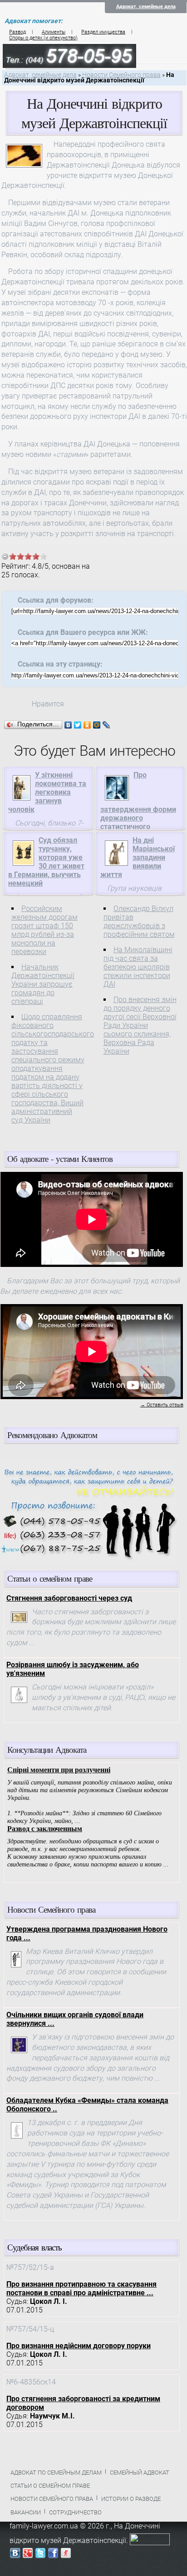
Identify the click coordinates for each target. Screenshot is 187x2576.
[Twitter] (78, 725)
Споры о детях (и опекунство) (43, 38)
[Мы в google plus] (28, 2555)
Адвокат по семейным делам (56, 2473)
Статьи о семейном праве (50, 2486)
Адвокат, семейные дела (146, 7)
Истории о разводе (131, 2499)
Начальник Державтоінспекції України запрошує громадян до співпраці (43, 984)
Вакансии (26, 2512)
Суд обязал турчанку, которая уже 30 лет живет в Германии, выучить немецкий (46, 862)
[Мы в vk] (15, 2555)
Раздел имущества (103, 32)
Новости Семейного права (121, 75)
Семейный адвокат (140, 2473)
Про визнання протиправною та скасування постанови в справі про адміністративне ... (81, 2288)
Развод (17, 32)
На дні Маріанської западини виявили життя (138, 857)
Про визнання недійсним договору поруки (79, 2346)
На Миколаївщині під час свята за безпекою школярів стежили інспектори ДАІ (138, 967)
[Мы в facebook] (53, 2555)
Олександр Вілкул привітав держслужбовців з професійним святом (139, 921)
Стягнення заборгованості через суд (69, 1598)
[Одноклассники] (87, 725)
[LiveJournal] (106, 725)
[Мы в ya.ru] (66, 2555)
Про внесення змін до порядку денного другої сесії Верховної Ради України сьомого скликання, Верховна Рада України (140, 1025)
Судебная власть (34, 2247)
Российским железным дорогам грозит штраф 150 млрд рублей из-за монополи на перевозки (44, 930)
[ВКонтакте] (68, 725)
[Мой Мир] (97, 725)
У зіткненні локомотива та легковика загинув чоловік (47, 792)
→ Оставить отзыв (162, 1405)
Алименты (54, 32)
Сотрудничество (75, 2512)
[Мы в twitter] (40, 2555)
